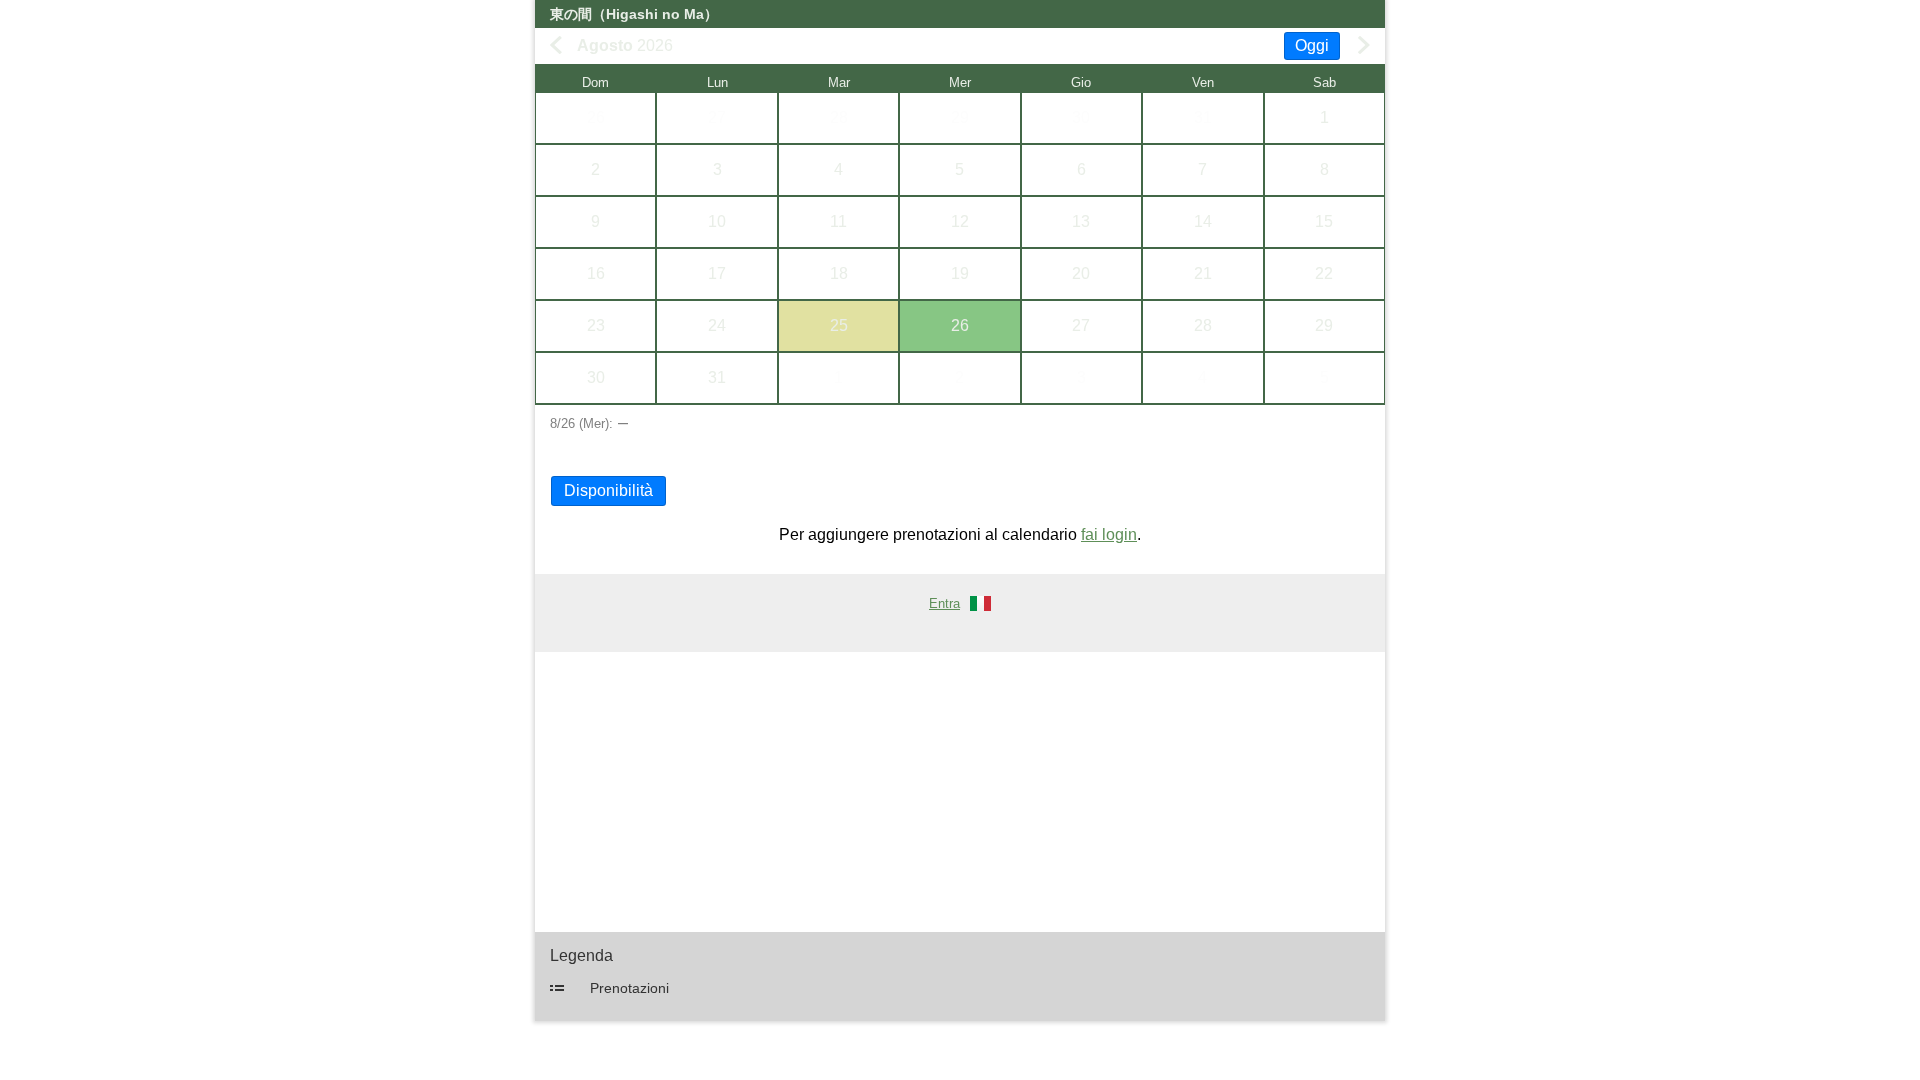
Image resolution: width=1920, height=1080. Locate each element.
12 (960, 221)
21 (1203, 273)
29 (960, 117)
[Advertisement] (960, 792)
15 (1324, 221)
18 (839, 273)
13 (1081, 221)
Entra (944, 603)
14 (1203, 221)
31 (1203, 117)
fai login (1109, 534)
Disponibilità (608, 490)
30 (1081, 117)
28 (839, 117)
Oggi (1312, 45)
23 (596, 325)
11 (838, 221)
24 (717, 325)
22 (1324, 273)
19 (960, 273)
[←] (556, 45)
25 (839, 325)
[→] (1364, 45)
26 (596, 117)
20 (1081, 273)
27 (717, 117)
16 (596, 273)
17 (717, 273)
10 (717, 221)
